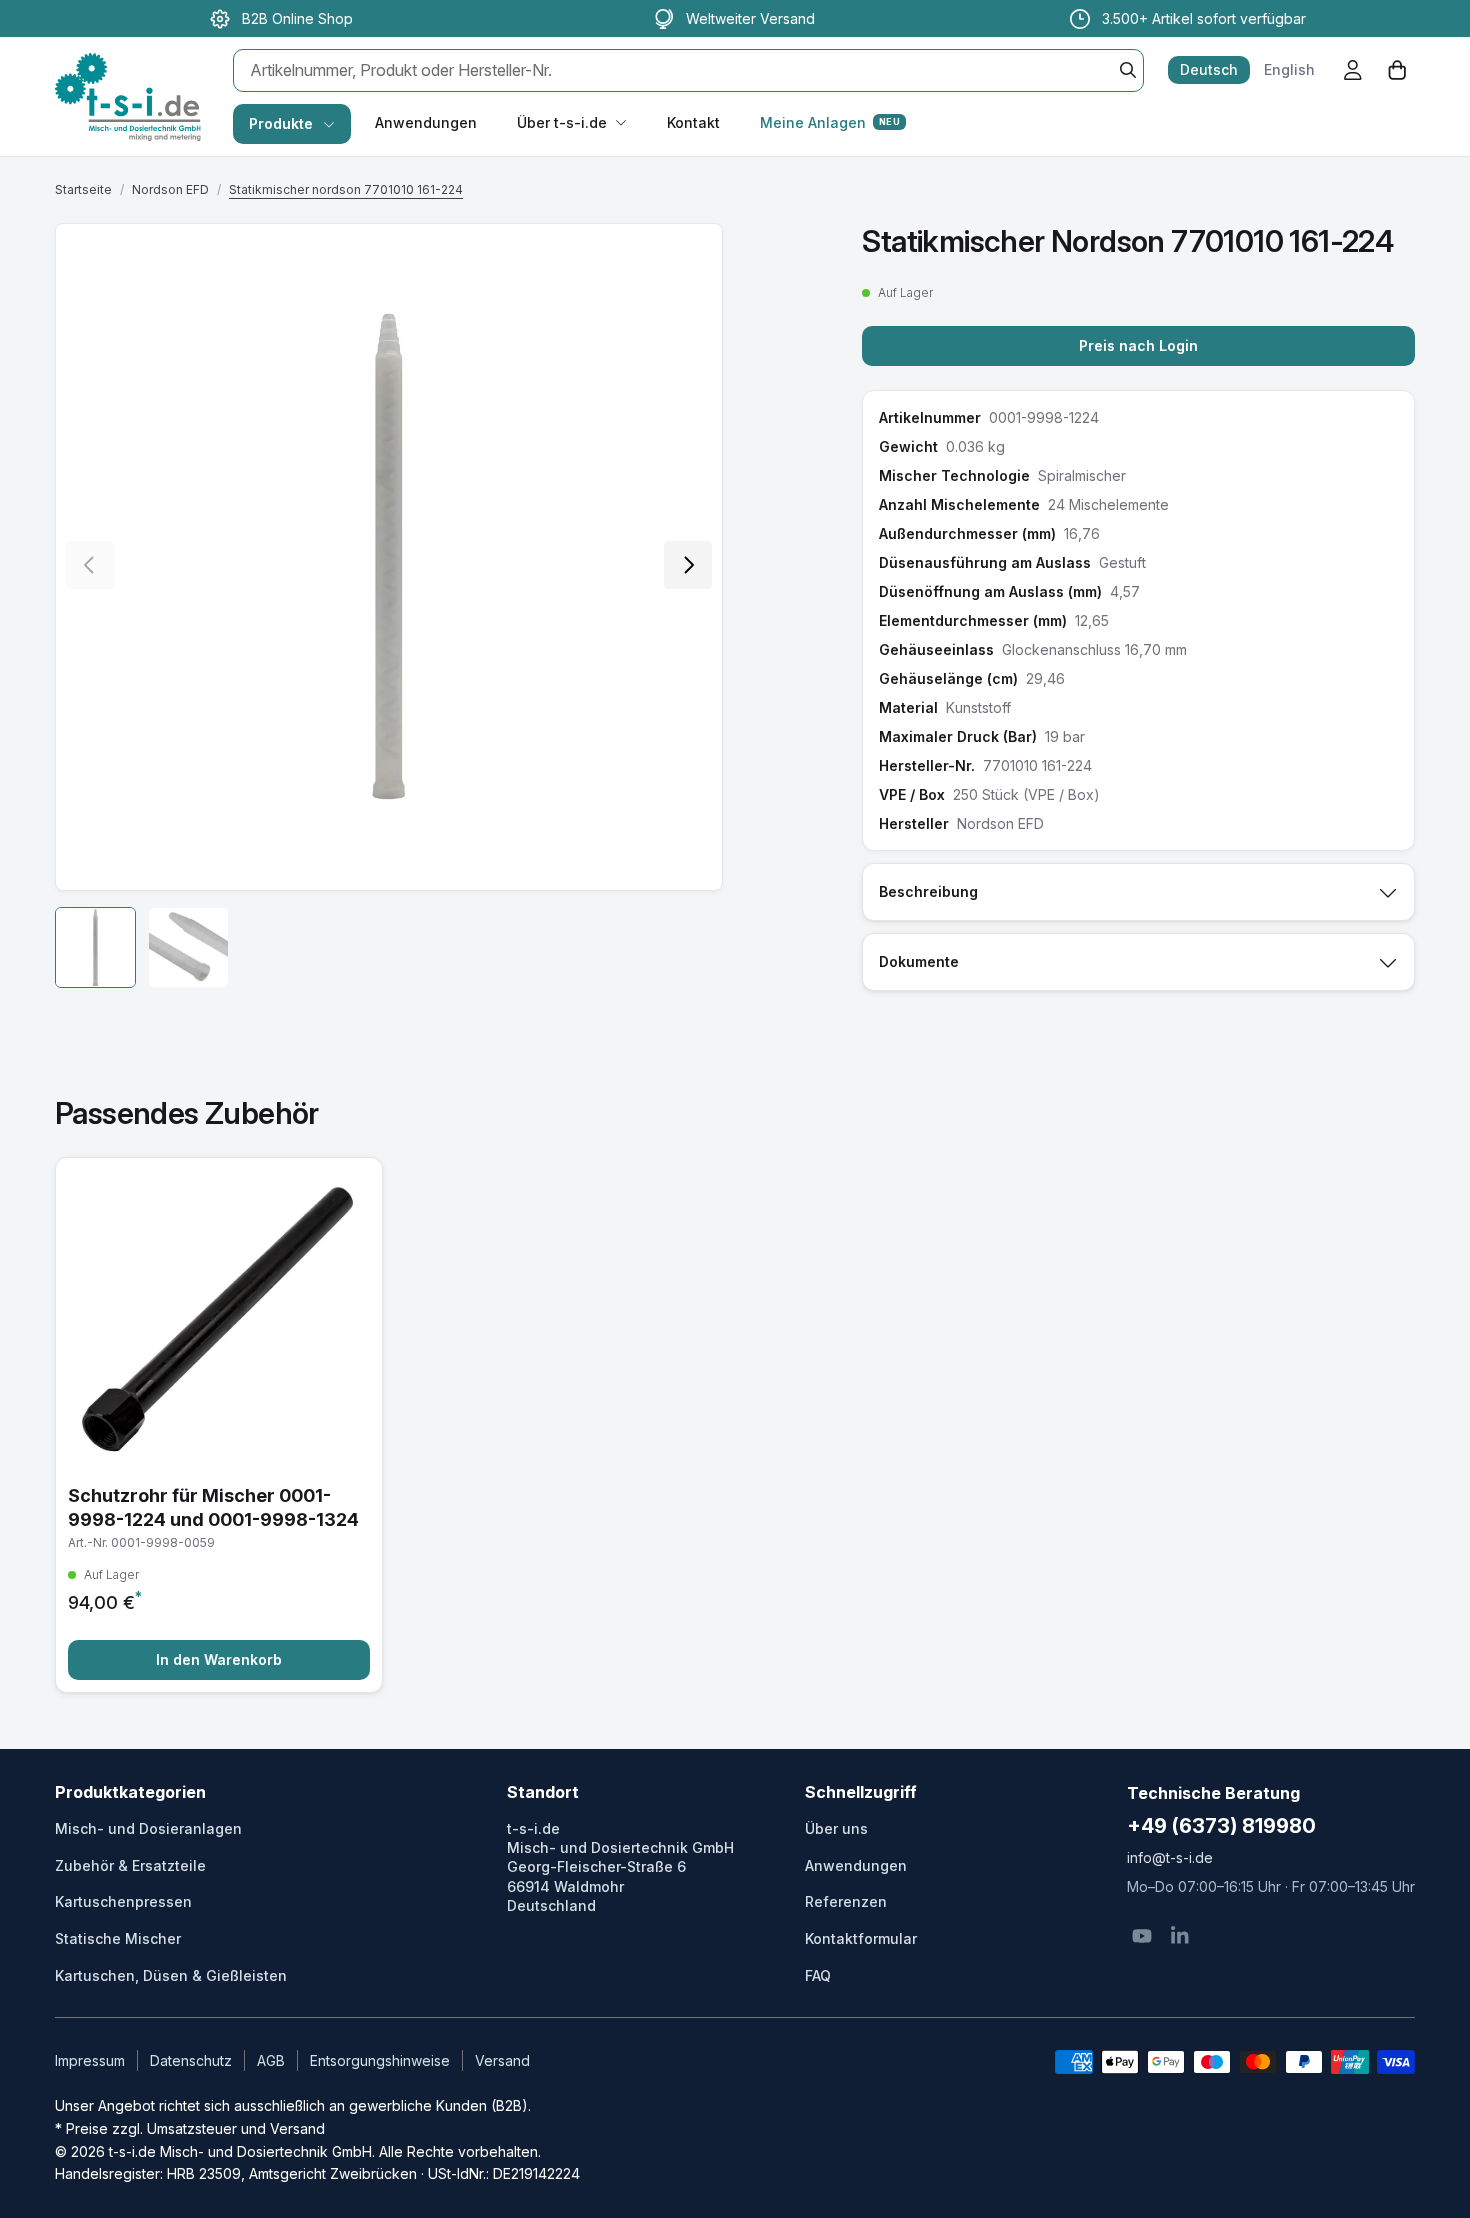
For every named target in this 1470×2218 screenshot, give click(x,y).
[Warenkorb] (1397, 70)
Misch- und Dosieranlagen (148, 1828)
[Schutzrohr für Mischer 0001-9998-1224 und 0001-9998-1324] (219, 1425)
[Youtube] (1142, 1936)
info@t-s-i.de (1170, 1857)
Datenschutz (191, 2060)
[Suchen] (1128, 70)
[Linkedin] (1180, 1936)
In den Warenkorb (219, 1659)
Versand (502, 2060)
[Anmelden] (1353, 70)
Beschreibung (928, 891)
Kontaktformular (861, 1938)
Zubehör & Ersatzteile (130, 1865)
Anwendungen (426, 122)
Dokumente (919, 961)
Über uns (836, 1828)
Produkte (281, 123)
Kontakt (693, 122)
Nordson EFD (170, 189)
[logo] (128, 76)
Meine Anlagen (830, 122)
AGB (271, 2060)
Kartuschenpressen (123, 1901)
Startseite (83, 189)
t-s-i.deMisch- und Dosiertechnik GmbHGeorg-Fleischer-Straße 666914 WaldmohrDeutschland (620, 1867)
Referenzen (846, 1901)
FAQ (818, 1975)
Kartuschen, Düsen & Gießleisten (171, 1975)
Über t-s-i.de (562, 122)
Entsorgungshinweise (380, 2060)
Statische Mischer (118, 1938)
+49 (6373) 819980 (1221, 1826)
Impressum (90, 2060)
